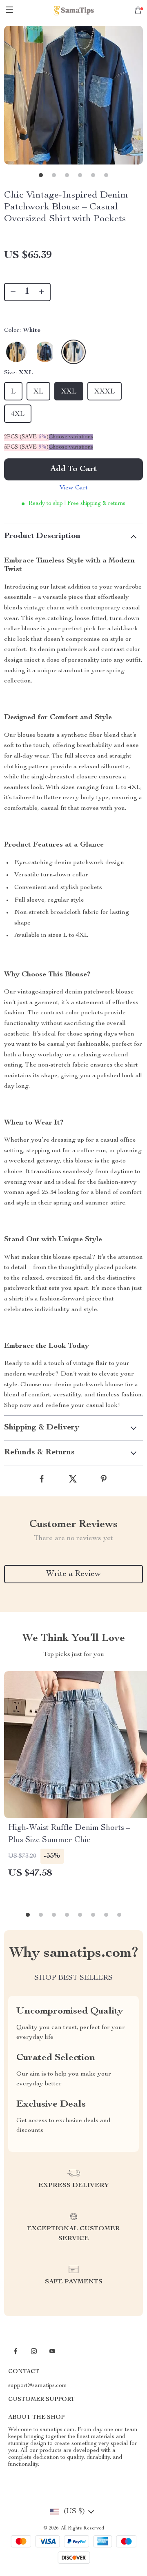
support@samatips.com (38, 2386)
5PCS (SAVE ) (26, 447)
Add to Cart (73, 469)
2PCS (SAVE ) (26, 437)
